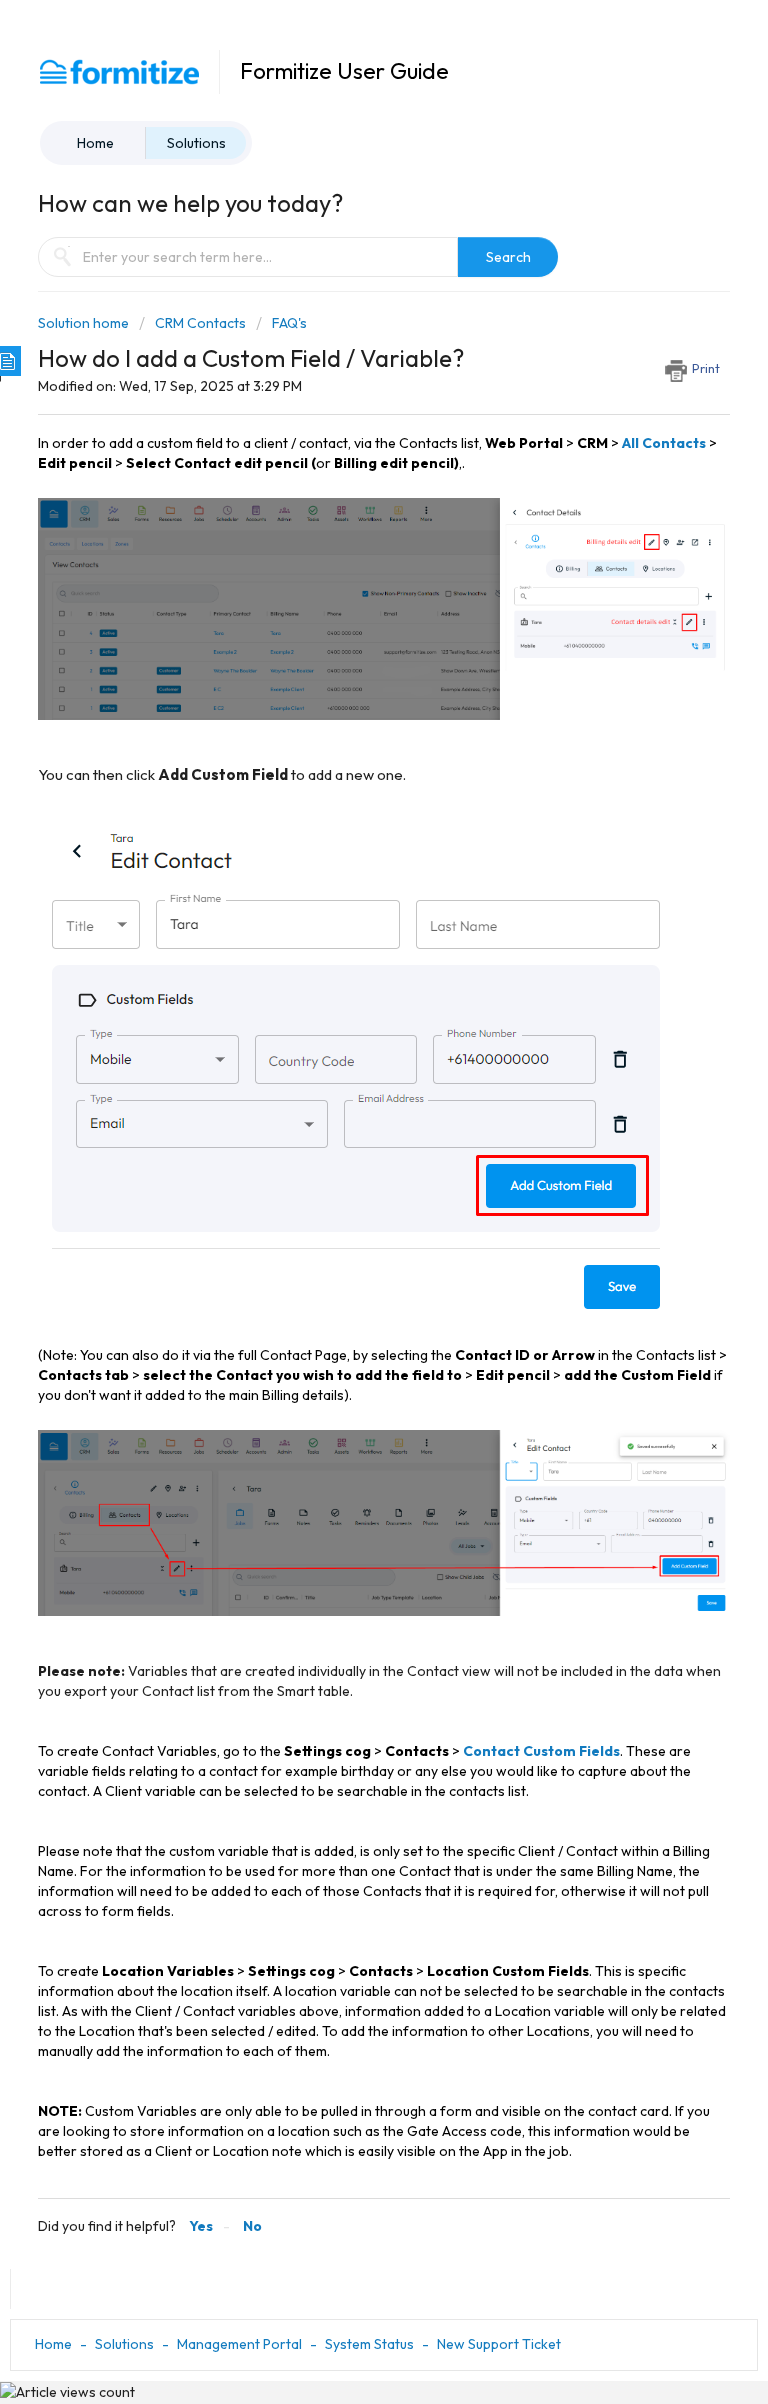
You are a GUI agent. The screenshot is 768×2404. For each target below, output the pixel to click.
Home (95, 143)
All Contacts (664, 443)
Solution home (85, 323)
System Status (369, 2344)
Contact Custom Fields (541, 1751)
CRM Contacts (200, 323)
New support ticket (499, 2344)
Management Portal (239, 2344)
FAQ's (289, 323)
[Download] (347, 1215)
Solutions (196, 143)
